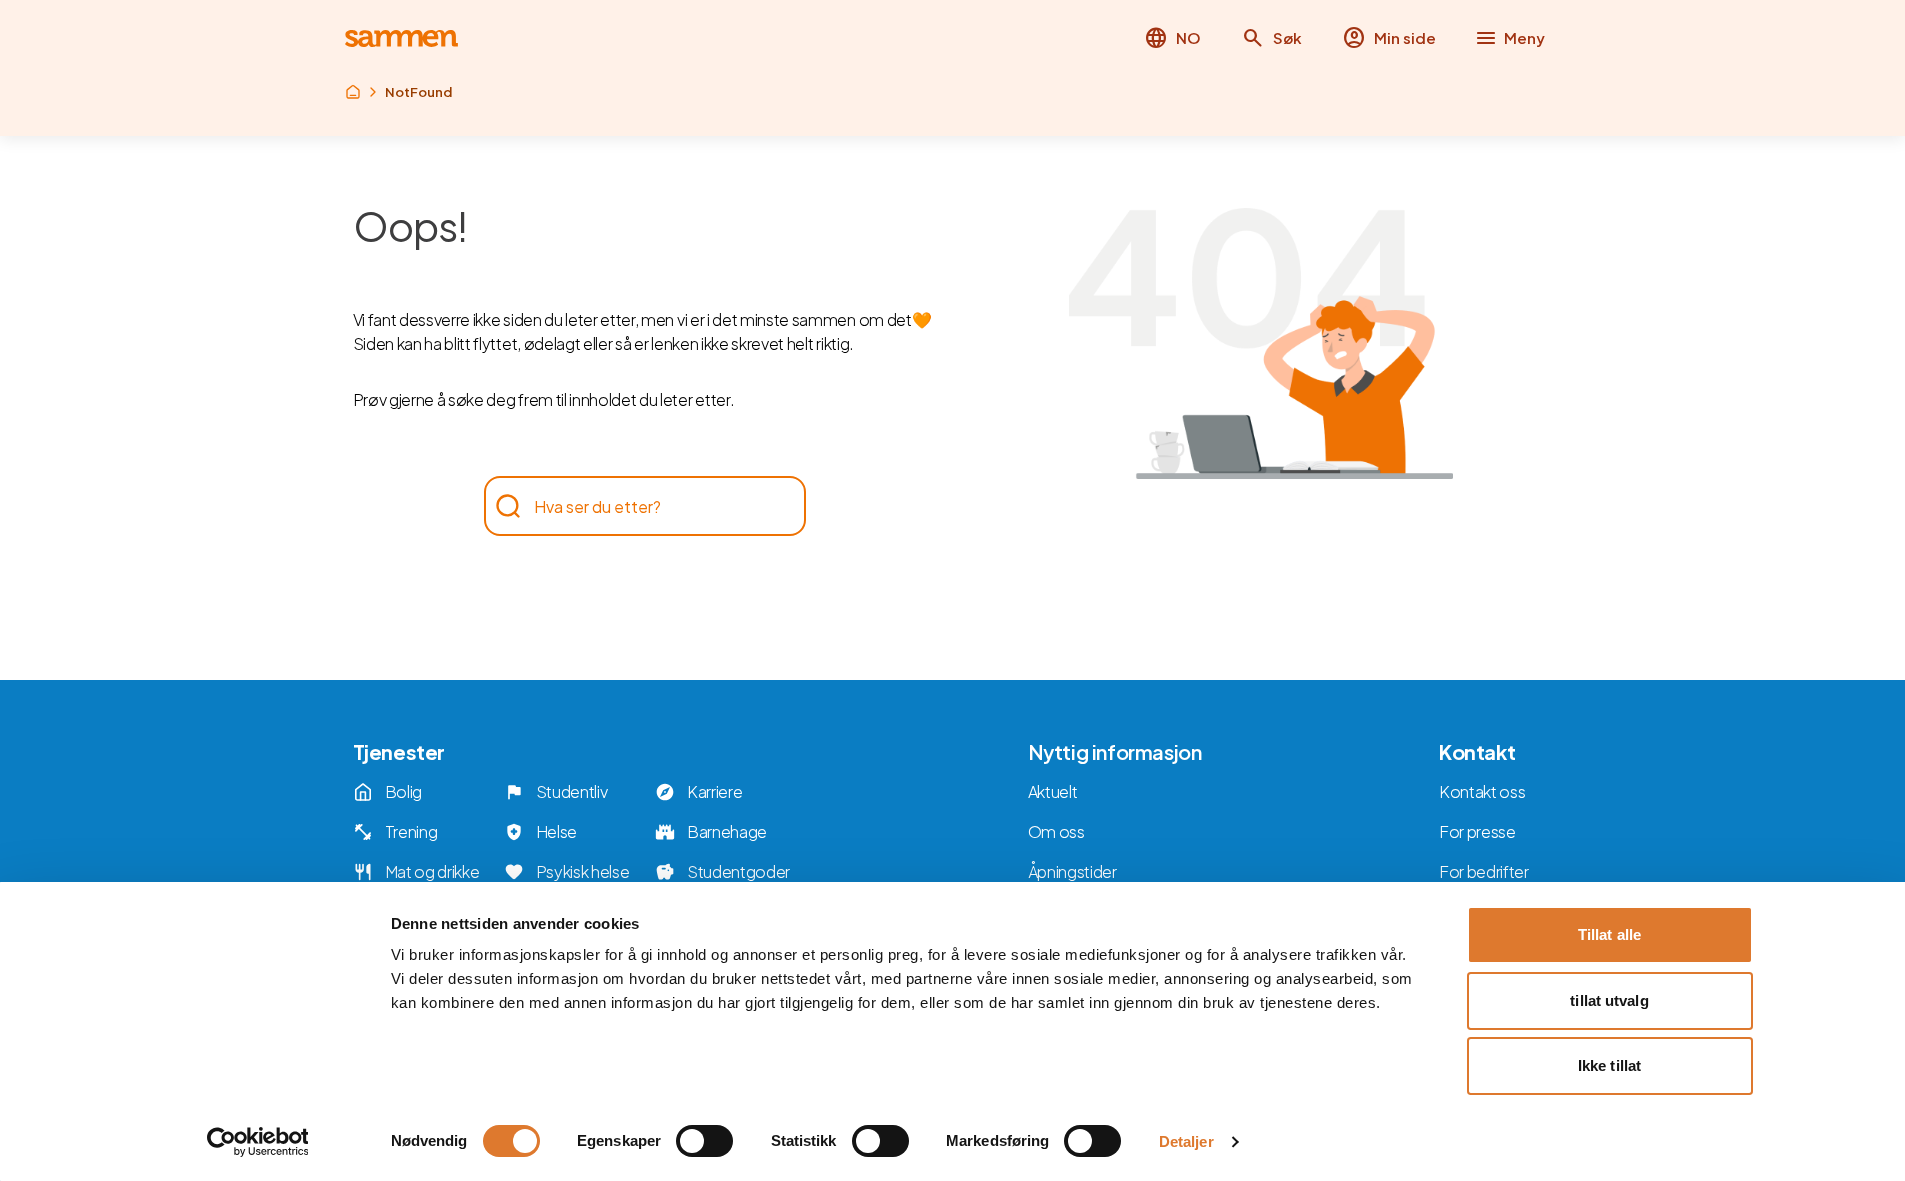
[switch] (704, 1141)
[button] (1271, 38)
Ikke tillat (1609, 1065)
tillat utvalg (1609, 1000)
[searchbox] (635, 506)
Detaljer (1186, 1141)
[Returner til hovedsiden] (401, 38)
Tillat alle (1609, 934)
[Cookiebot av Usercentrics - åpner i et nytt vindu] (257, 1142)
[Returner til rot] (353, 92)
